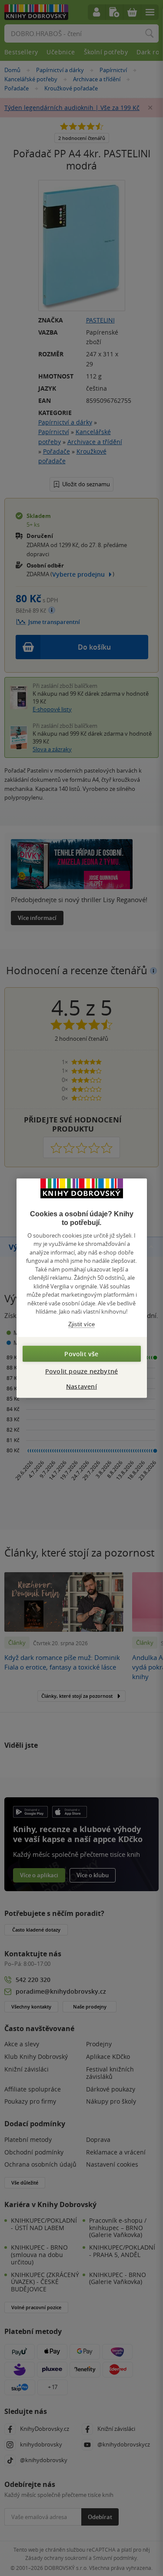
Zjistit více (81, 1324)
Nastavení (81, 1386)
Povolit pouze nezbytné (81, 1371)
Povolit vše (81, 1354)
